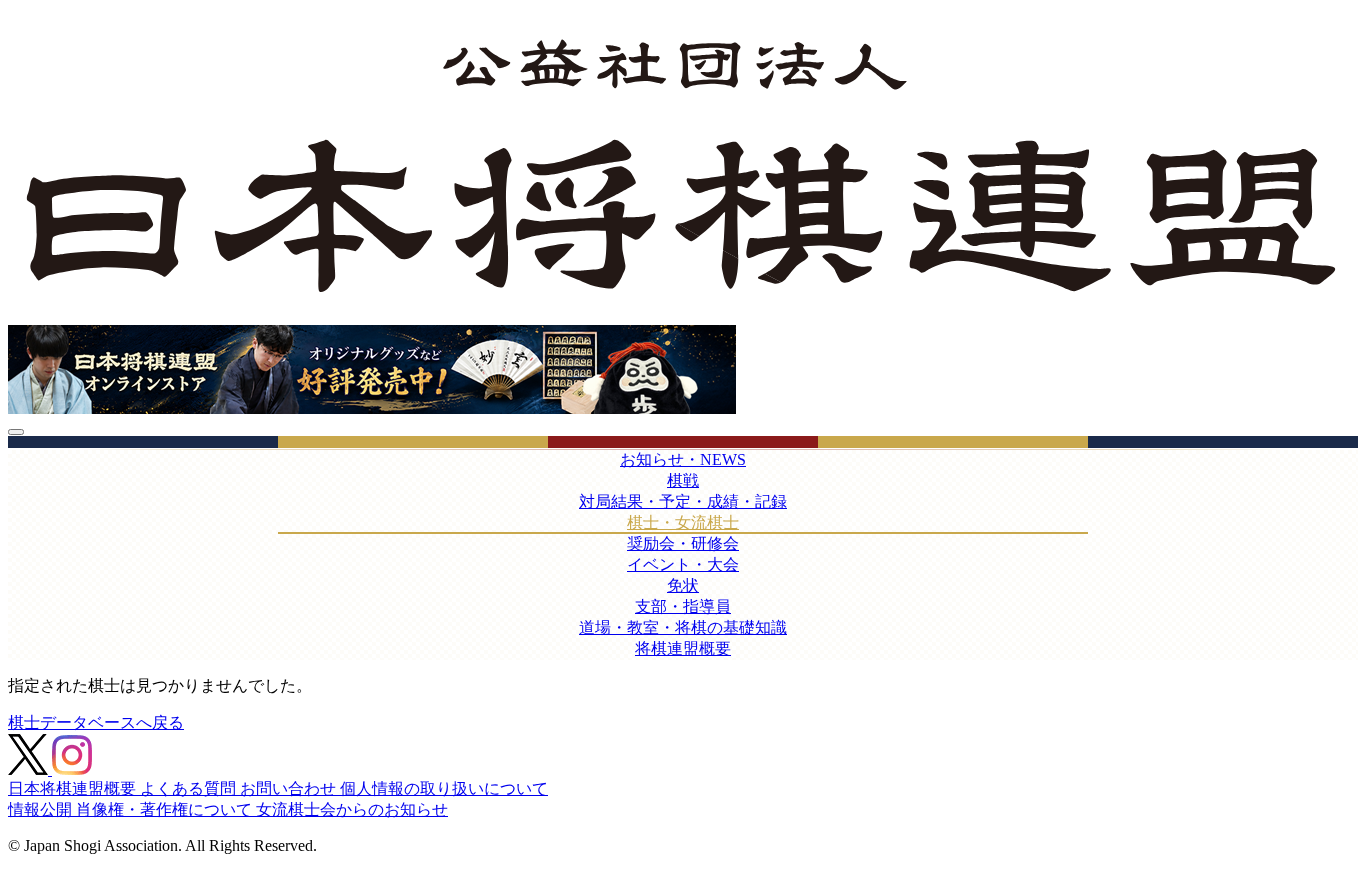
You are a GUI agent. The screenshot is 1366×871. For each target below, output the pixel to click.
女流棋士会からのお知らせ (352, 809)
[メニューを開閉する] (16, 432)
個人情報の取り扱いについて (444, 788)
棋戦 (683, 480)
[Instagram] (72, 769)
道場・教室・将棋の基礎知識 (683, 627)
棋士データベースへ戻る (96, 722)
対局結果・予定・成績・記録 (683, 501)
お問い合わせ (290, 788)
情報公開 (42, 809)
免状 (683, 585)
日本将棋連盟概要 (74, 788)
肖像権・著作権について (166, 809)
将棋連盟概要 (683, 648)
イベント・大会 (683, 564)
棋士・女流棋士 (683, 522)
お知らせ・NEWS (683, 459)
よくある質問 (190, 788)
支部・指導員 (683, 606)
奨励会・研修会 (683, 543)
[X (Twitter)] (30, 769)
